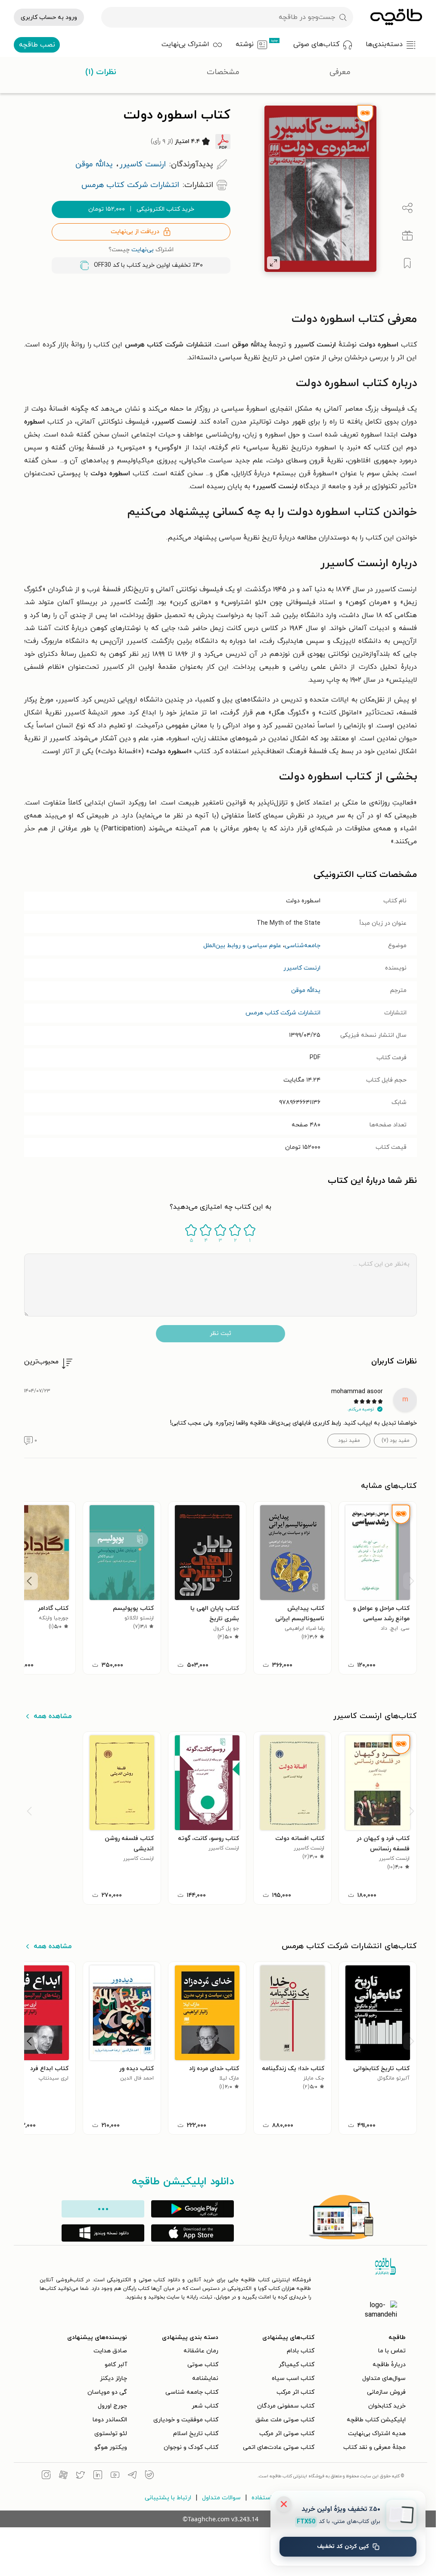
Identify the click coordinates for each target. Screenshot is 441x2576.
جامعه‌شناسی (300, 946)
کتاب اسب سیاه (290, 2378)
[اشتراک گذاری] (405, 208)
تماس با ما (389, 2351)
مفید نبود (346, 1441)
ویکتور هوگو (108, 2447)
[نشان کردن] (405, 263)
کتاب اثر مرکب (293, 2392)
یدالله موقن (303, 990)
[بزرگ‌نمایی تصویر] (271, 263)
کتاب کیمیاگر (294, 2365)
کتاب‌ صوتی (200, 2365)
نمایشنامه (203, 2378)
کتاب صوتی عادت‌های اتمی (276, 2447)
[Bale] (147, 2476)
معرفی (340, 72)
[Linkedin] (95, 2476)
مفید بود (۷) (393, 1441)
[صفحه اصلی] (396, 17)
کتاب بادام (298, 2351)
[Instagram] (43, 2476)
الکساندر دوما (107, 2420)
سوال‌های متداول (381, 2378)
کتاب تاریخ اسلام (193, 2434)
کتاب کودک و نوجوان (188, 2447)
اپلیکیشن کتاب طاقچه (374, 2420)
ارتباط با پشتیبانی (165, 2498)
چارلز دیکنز (111, 2378)
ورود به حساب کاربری (49, 17)
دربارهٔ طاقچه (387, 2365)
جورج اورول (110, 2406)
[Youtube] (112, 2476)
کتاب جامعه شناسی (189, 2392)
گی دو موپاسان (105, 2392)
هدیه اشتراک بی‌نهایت (374, 2434)
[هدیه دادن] (405, 236)
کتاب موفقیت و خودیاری (183, 2420)
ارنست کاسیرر (299, 968)
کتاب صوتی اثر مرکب (284, 2434)
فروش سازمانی (384, 2392)
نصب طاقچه (37, 45)
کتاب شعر (202, 2406)
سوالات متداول (219, 2498)
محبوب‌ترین (39, 1362)
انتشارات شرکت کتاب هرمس (280, 1013)
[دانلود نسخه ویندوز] (100, 2233)
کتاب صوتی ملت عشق (282, 2420)
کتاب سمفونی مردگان (283, 2406)
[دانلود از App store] (190, 2233)
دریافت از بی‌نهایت (132, 232)
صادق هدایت (108, 2351)
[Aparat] (61, 2476)
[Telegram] (130, 2476)
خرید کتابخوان (384, 2406)
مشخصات (223, 72)
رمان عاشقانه (198, 2351)
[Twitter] (78, 2476)
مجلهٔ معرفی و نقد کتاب (372, 2447)
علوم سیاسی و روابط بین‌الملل (240, 946)
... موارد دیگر (100, 2209)
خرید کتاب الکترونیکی (139, 209)
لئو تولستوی (108, 2434)
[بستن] (284, 2504)
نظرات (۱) (101, 72)
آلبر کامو (113, 2365)
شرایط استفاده (268, 2498)
